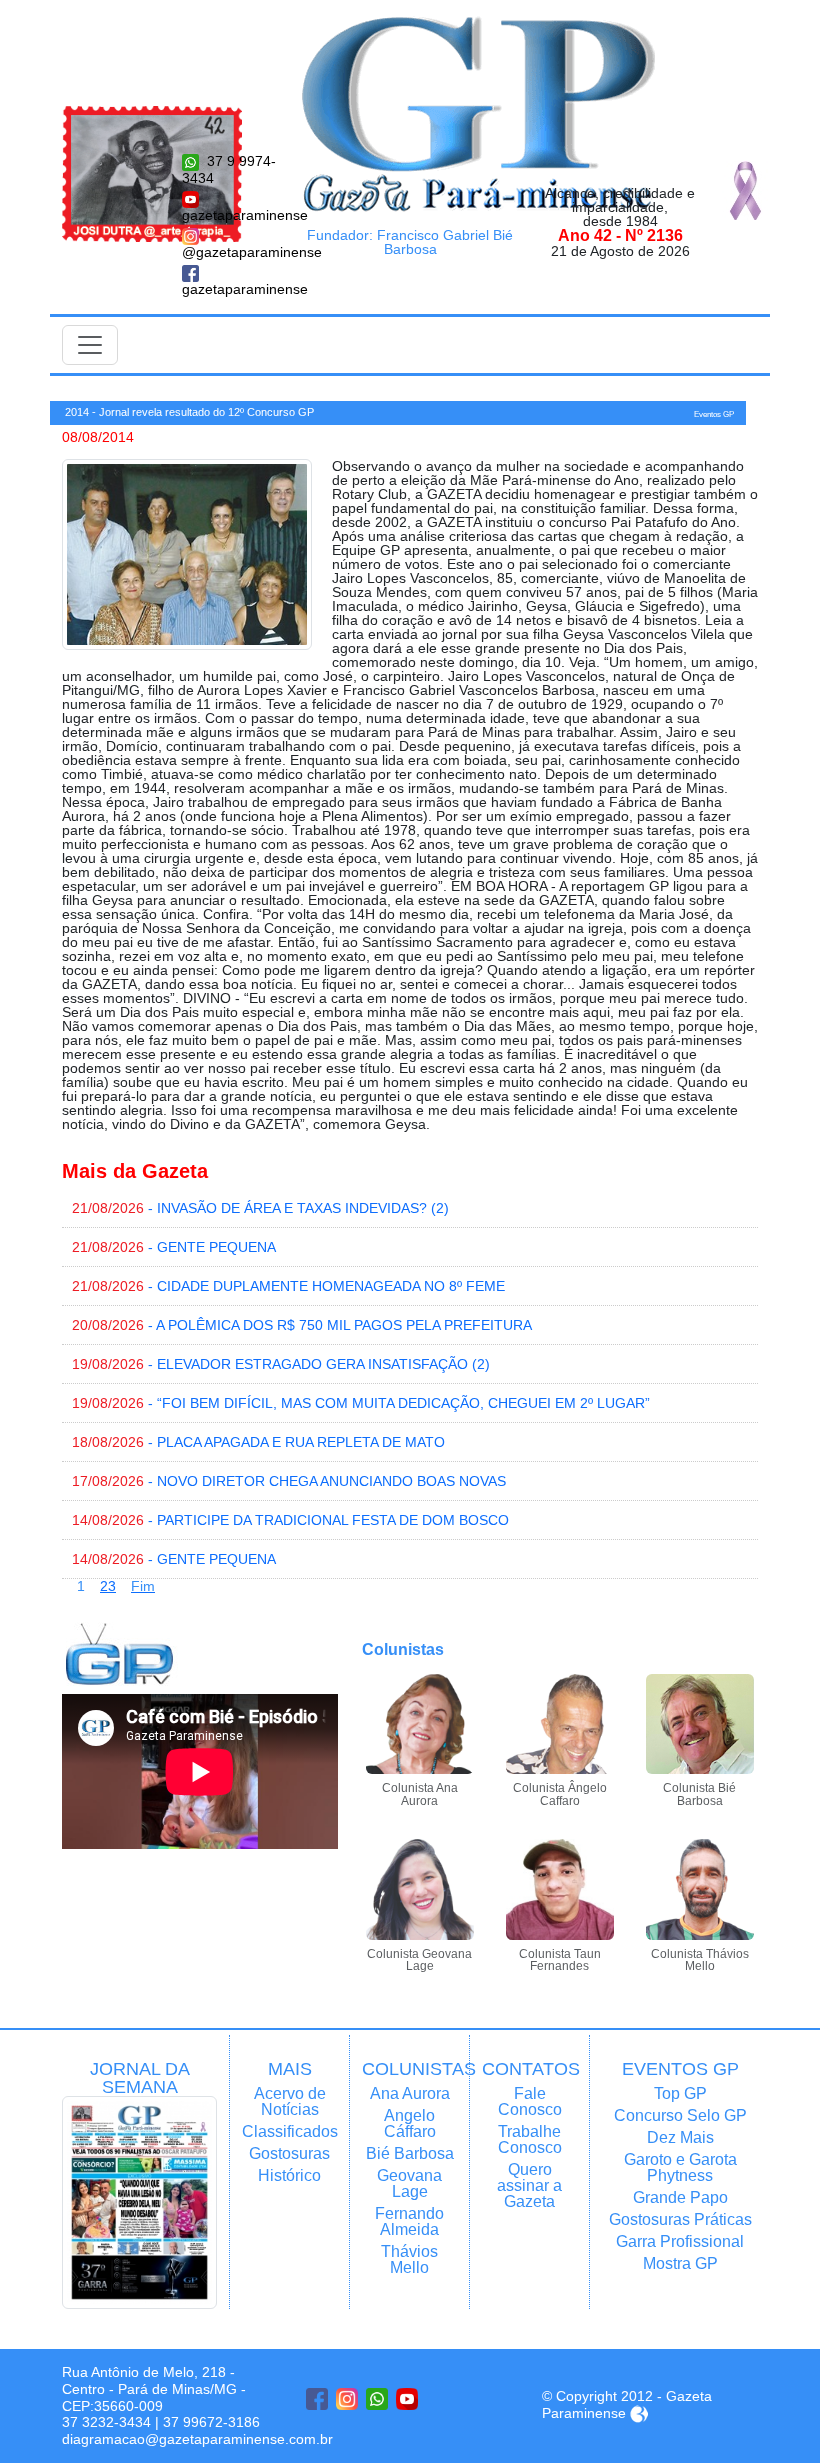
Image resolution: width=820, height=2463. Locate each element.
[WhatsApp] (377, 2399)
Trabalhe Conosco (530, 2139)
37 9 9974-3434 (229, 169)
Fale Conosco (530, 2101)
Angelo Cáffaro (410, 2123)
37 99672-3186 (211, 2422)
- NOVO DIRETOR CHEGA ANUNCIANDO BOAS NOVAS (289, 1481)
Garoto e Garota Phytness (680, 2167)
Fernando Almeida (409, 2221)
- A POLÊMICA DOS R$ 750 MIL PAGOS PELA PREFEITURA (302, 1325)
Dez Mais (680, 2137)
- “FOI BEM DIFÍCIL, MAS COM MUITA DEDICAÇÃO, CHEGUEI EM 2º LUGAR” (361, 1403)
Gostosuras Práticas (680, 2219)
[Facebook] (317, 2399)
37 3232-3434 (106, 2422)
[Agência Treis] (639, 2413)
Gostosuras (289, 2153)
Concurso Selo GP (680, 2115)
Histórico (289, 2175)
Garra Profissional (680, 2241)
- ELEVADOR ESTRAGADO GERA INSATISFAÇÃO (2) (281, 1364)
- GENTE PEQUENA (174, 1247)
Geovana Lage (409, 2183)
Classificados (289, 2131)
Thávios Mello (409, 2259)
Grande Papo (680, 2197)
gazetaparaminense (230, 215)
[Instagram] (347, 2399)
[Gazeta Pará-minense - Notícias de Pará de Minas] (478, 113)
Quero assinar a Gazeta (529, 2185)
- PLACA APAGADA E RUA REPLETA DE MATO (258, 1442)
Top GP (680, 2093)
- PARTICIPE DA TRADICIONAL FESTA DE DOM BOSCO (290, 1520)
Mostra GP (680, 2263)
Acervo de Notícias (290, 2101)
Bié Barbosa (410, 2153)
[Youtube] (407, 2399)
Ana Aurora (410, 2093)
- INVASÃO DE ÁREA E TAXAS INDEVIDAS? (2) (260, 1208)
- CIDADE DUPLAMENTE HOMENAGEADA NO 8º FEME (288, 1286)
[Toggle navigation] (90, 345)
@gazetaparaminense (230, 252)
